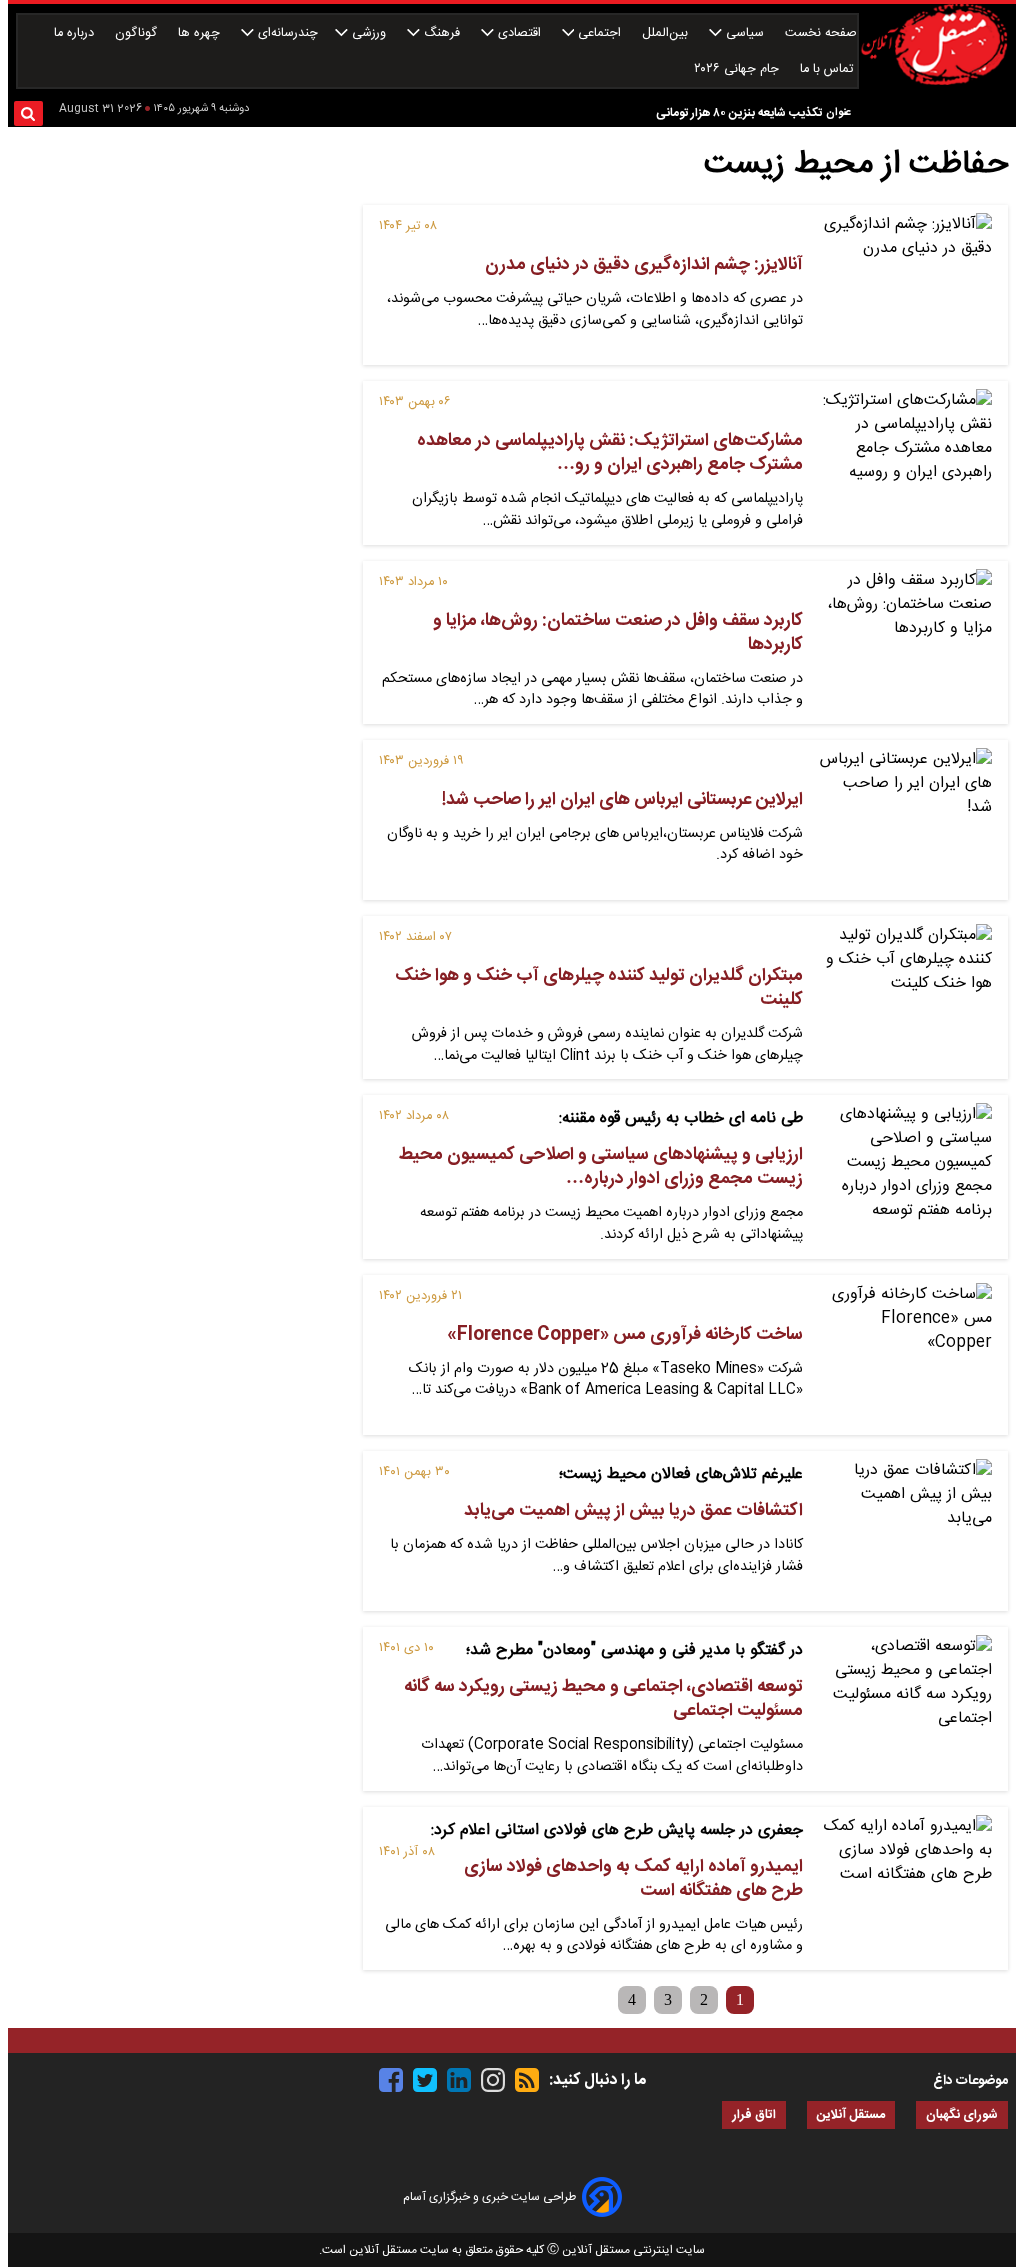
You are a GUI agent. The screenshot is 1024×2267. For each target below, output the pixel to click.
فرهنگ (442, 33)
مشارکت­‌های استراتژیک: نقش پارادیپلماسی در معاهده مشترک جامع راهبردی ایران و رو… (610, 453)
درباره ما (76, 33)
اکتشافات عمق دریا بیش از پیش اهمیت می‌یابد (633, 1511)
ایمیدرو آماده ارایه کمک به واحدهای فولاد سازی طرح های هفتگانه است (633, 1879)
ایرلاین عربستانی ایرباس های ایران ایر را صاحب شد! (622, 800)
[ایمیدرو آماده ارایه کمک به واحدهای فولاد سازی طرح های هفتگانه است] (905, 1887)
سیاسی (745, 33)
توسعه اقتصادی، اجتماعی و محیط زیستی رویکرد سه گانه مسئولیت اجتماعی (603, 1699)
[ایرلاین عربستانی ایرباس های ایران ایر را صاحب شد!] (905, 820)
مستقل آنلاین (851, 2115)
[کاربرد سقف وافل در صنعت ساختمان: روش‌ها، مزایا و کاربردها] (905, 641)
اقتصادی (519, 33)
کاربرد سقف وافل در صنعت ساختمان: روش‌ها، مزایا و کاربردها (618, 633)
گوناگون (138, 33)
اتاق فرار (754, 2115)
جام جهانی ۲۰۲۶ (738, 69)
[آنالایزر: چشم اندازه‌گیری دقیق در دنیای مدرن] (905, 285)
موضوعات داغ (970, 2081)
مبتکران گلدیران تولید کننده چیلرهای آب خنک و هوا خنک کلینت (599, 988)
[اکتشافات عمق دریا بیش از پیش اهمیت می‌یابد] (905, 1531)
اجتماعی (599, 33)
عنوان (838, 112)
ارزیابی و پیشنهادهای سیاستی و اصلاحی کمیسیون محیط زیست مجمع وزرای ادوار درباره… (601, 1167)
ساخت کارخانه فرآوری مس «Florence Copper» (625, 1335)
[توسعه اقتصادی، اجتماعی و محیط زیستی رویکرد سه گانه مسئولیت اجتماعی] (905, 1707)
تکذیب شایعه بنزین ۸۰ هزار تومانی (739, 113)
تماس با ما (828, 69)
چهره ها (201, 33)
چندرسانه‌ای (286, 33)
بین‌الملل (667, 33)
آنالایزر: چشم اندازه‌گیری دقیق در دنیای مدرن (644, 265)
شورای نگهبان (962, 2115)
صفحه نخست (821, 33)
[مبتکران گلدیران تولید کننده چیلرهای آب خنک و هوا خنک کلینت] (905, 996)
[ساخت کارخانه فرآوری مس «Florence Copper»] (905, 1355)
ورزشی (369, 33)
